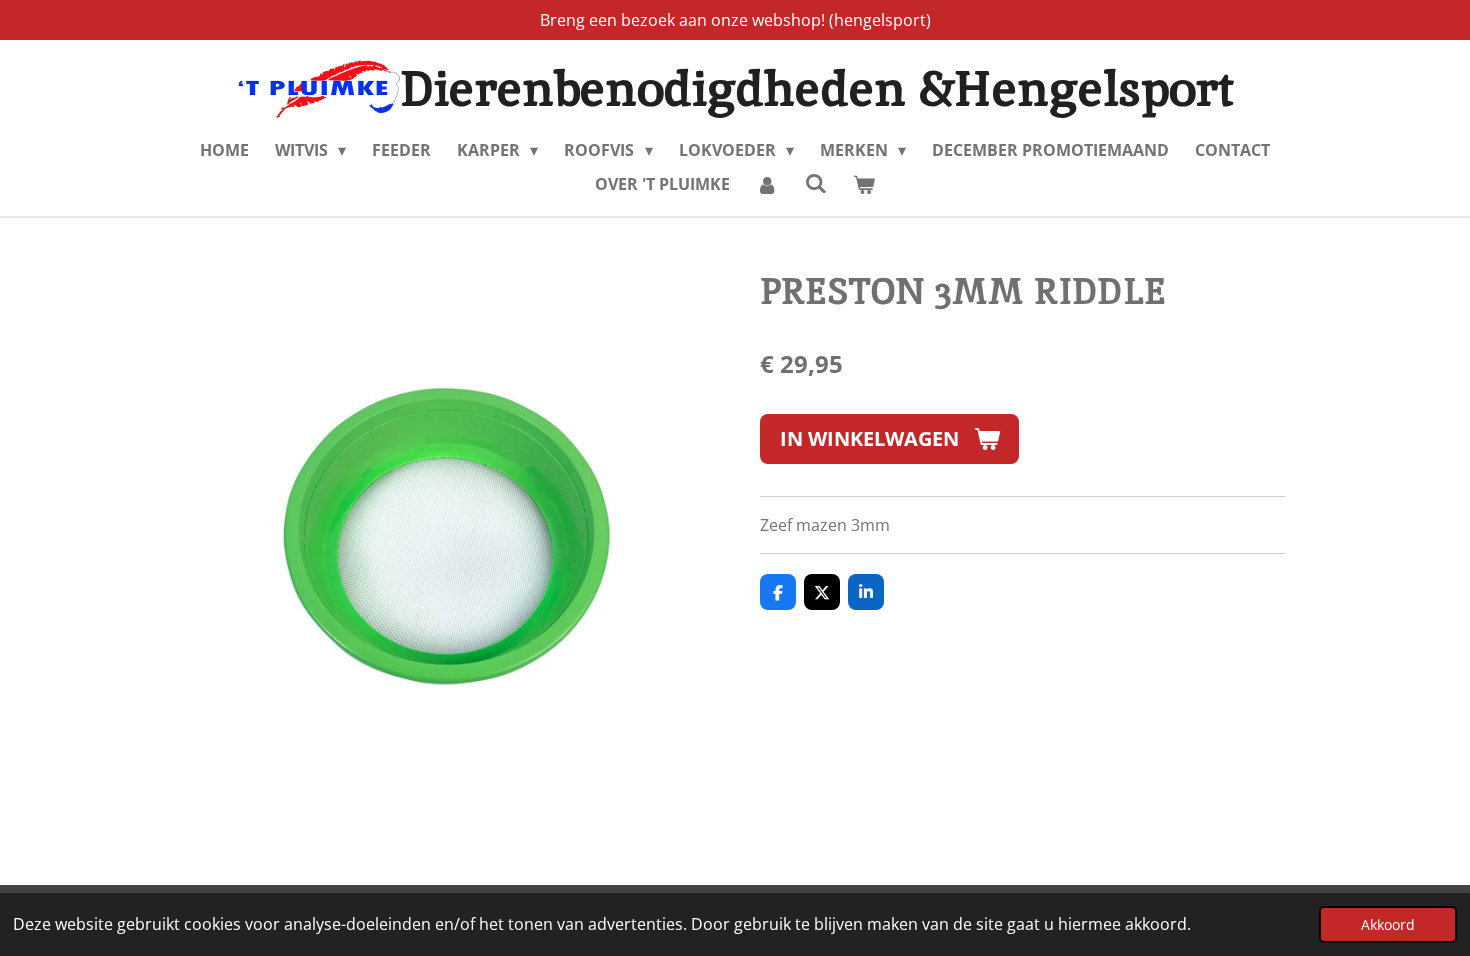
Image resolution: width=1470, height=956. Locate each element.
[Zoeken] (815, 183)
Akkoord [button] (1388, 924)
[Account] (767, 184)
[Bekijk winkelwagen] (864, 184)
